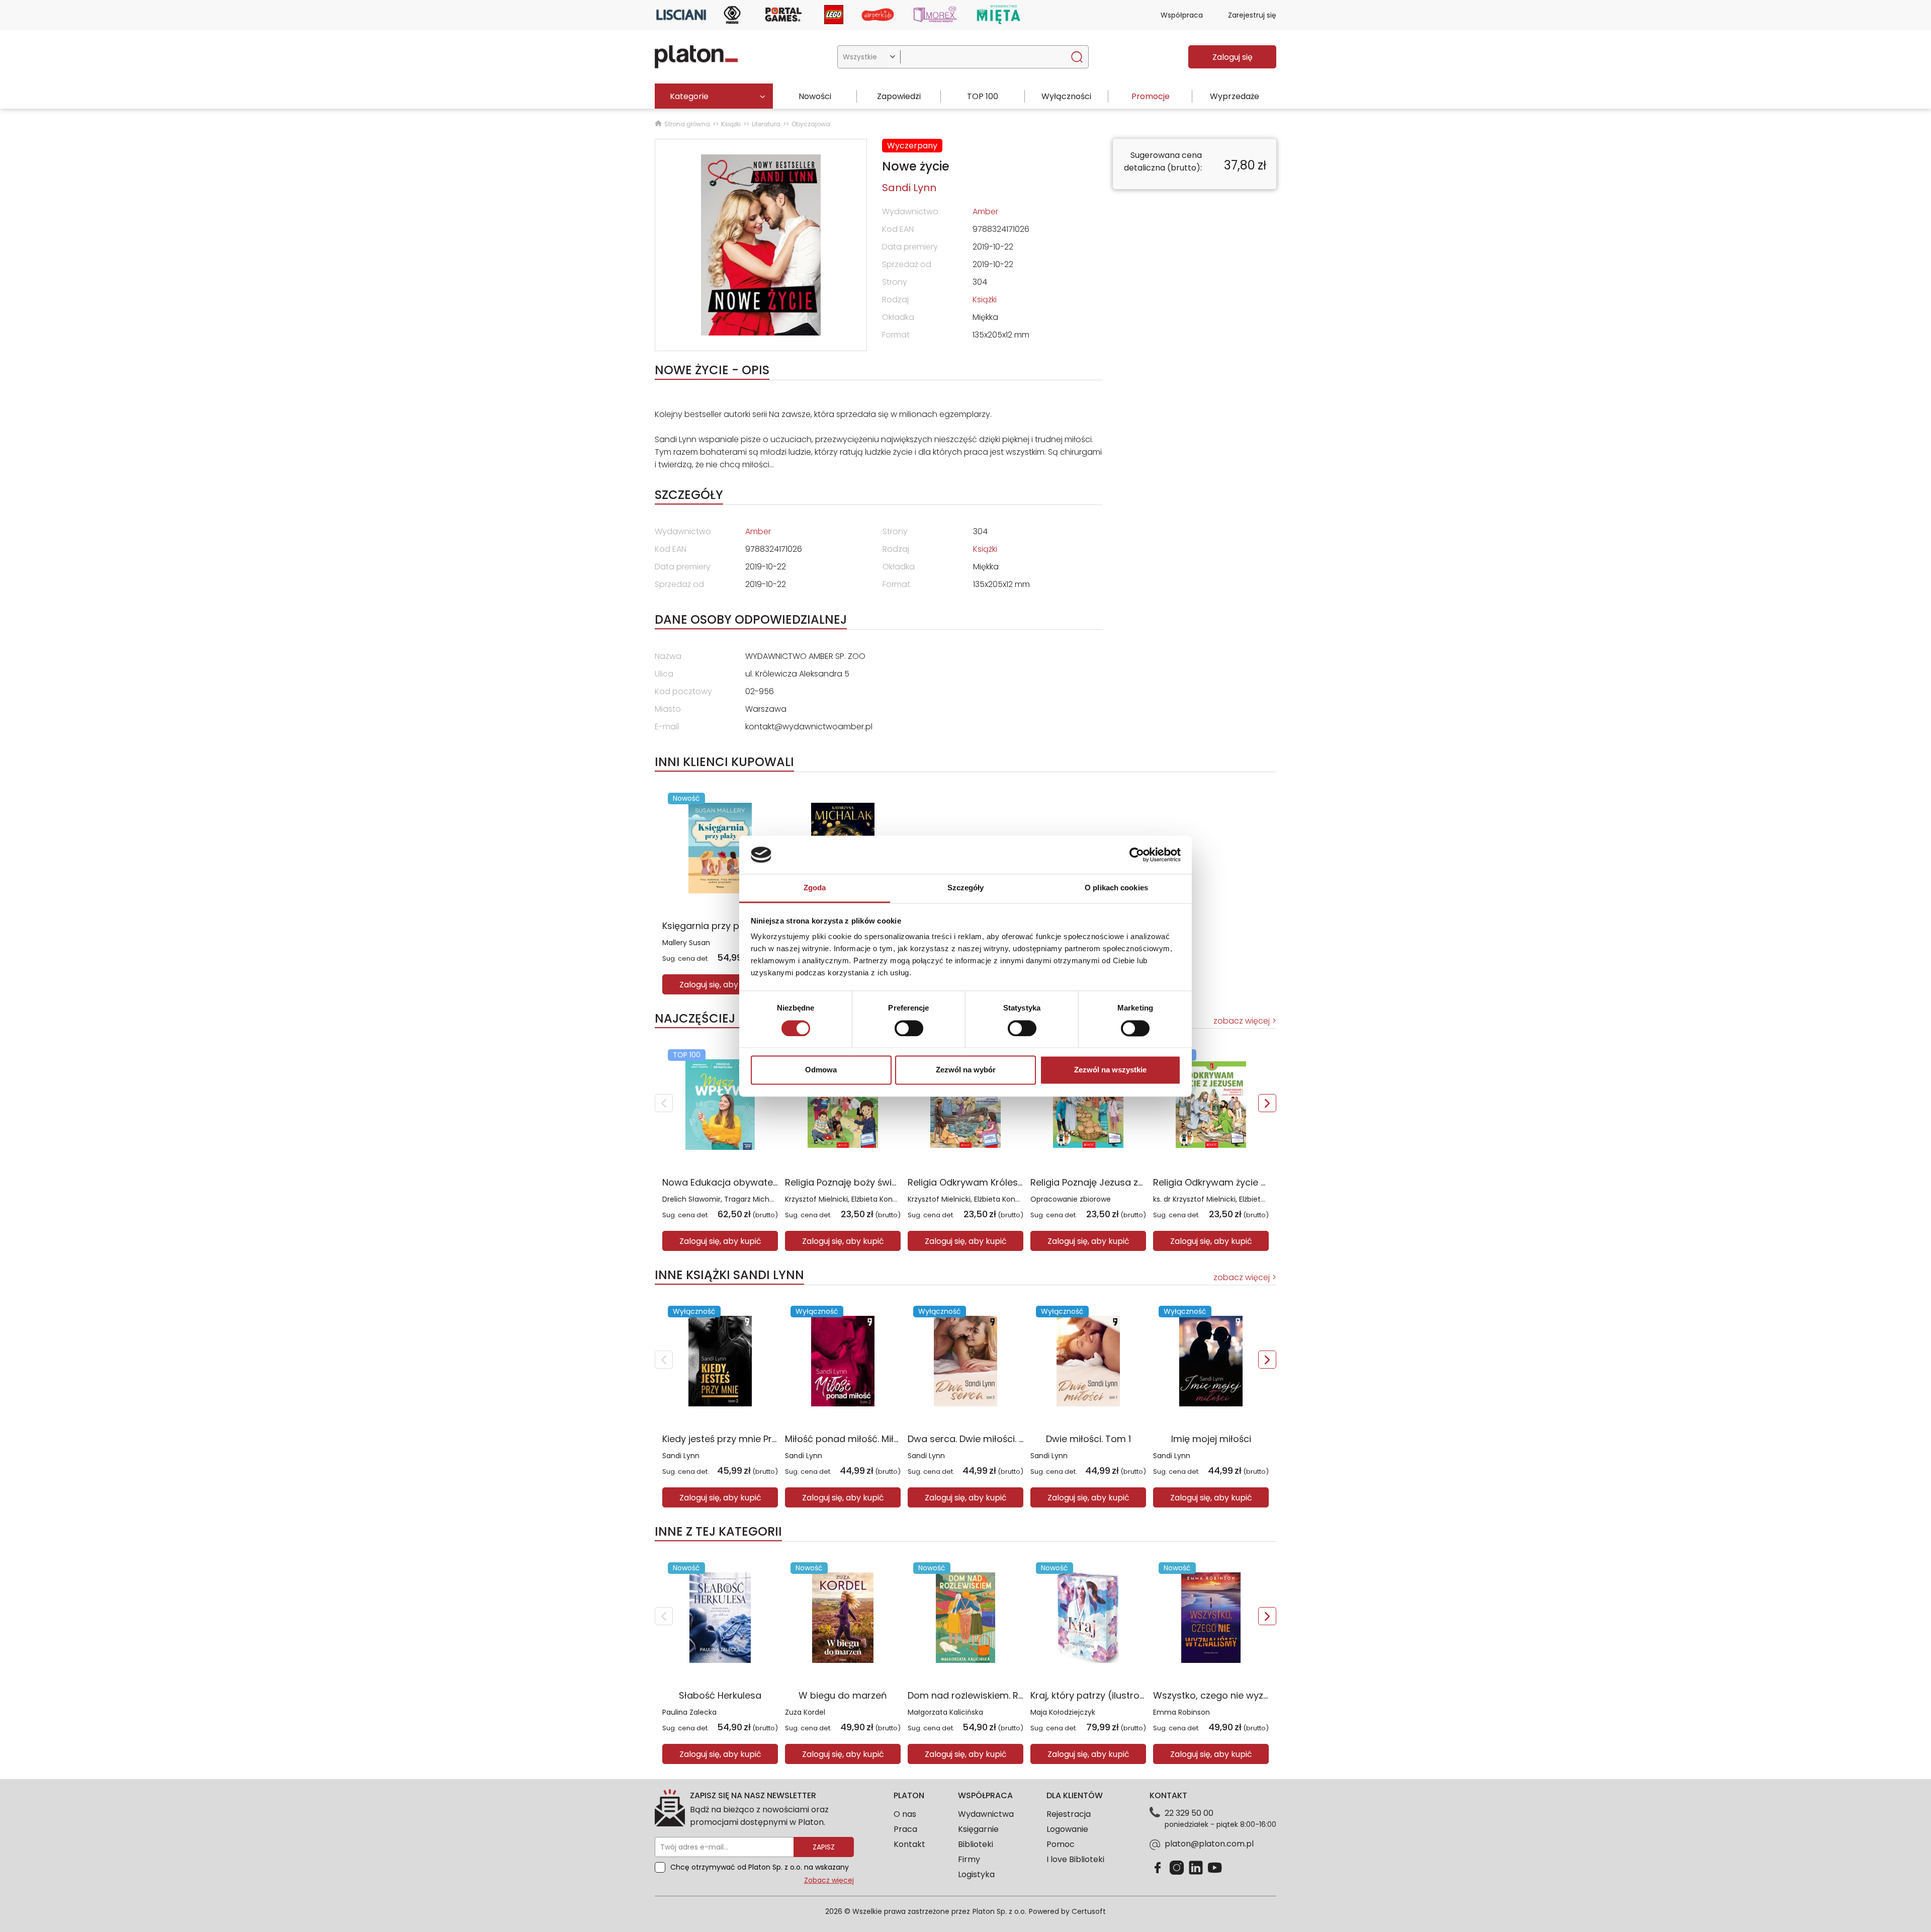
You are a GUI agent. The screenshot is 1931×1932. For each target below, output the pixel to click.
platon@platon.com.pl (1209, 1844)
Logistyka (976, 1874)
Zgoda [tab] (815, 888)
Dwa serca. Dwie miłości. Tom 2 (978, 1439)
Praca (905, 1829)
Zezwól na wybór (966, 1070)
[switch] (909, 1028)
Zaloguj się (1233, 57)
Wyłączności (1066, 96)
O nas (905, 1814)
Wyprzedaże (1235, 96)
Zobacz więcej (829, 1880)
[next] (1267, 1103)
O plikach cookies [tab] (1116, 888)
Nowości (815, 96)
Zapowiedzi (899, 96)
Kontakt (909, 1844)
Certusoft (1089, 1911)
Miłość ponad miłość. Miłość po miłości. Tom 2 (888, 1439)
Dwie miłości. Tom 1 (1088, 1439)
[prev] (664, 1103)
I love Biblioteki (1075, 1859)
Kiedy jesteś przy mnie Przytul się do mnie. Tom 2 (771, 1439)
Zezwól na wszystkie (1110, 1070)
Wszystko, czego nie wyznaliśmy (1225, 1695)
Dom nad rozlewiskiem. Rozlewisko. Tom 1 (999, 1695)
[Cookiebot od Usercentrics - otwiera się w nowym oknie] (1137, 855)
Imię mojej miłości (1211, 1439)
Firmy (969, 1859)
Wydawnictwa (986, 1814)
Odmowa (821, 1070)
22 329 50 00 (1189, 1813)
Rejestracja (1069, 1814)
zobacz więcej (1242, 1021)
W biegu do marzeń (843, 1695)
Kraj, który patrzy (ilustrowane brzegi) (1115, 1695)
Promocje (1151, 96)
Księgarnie (978, 1829)
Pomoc (1061, 1844)
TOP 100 (983, 96)
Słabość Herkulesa (720, 1695)
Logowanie (1067, 1829)
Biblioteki (976, 1844)
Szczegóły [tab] (966, 888)
